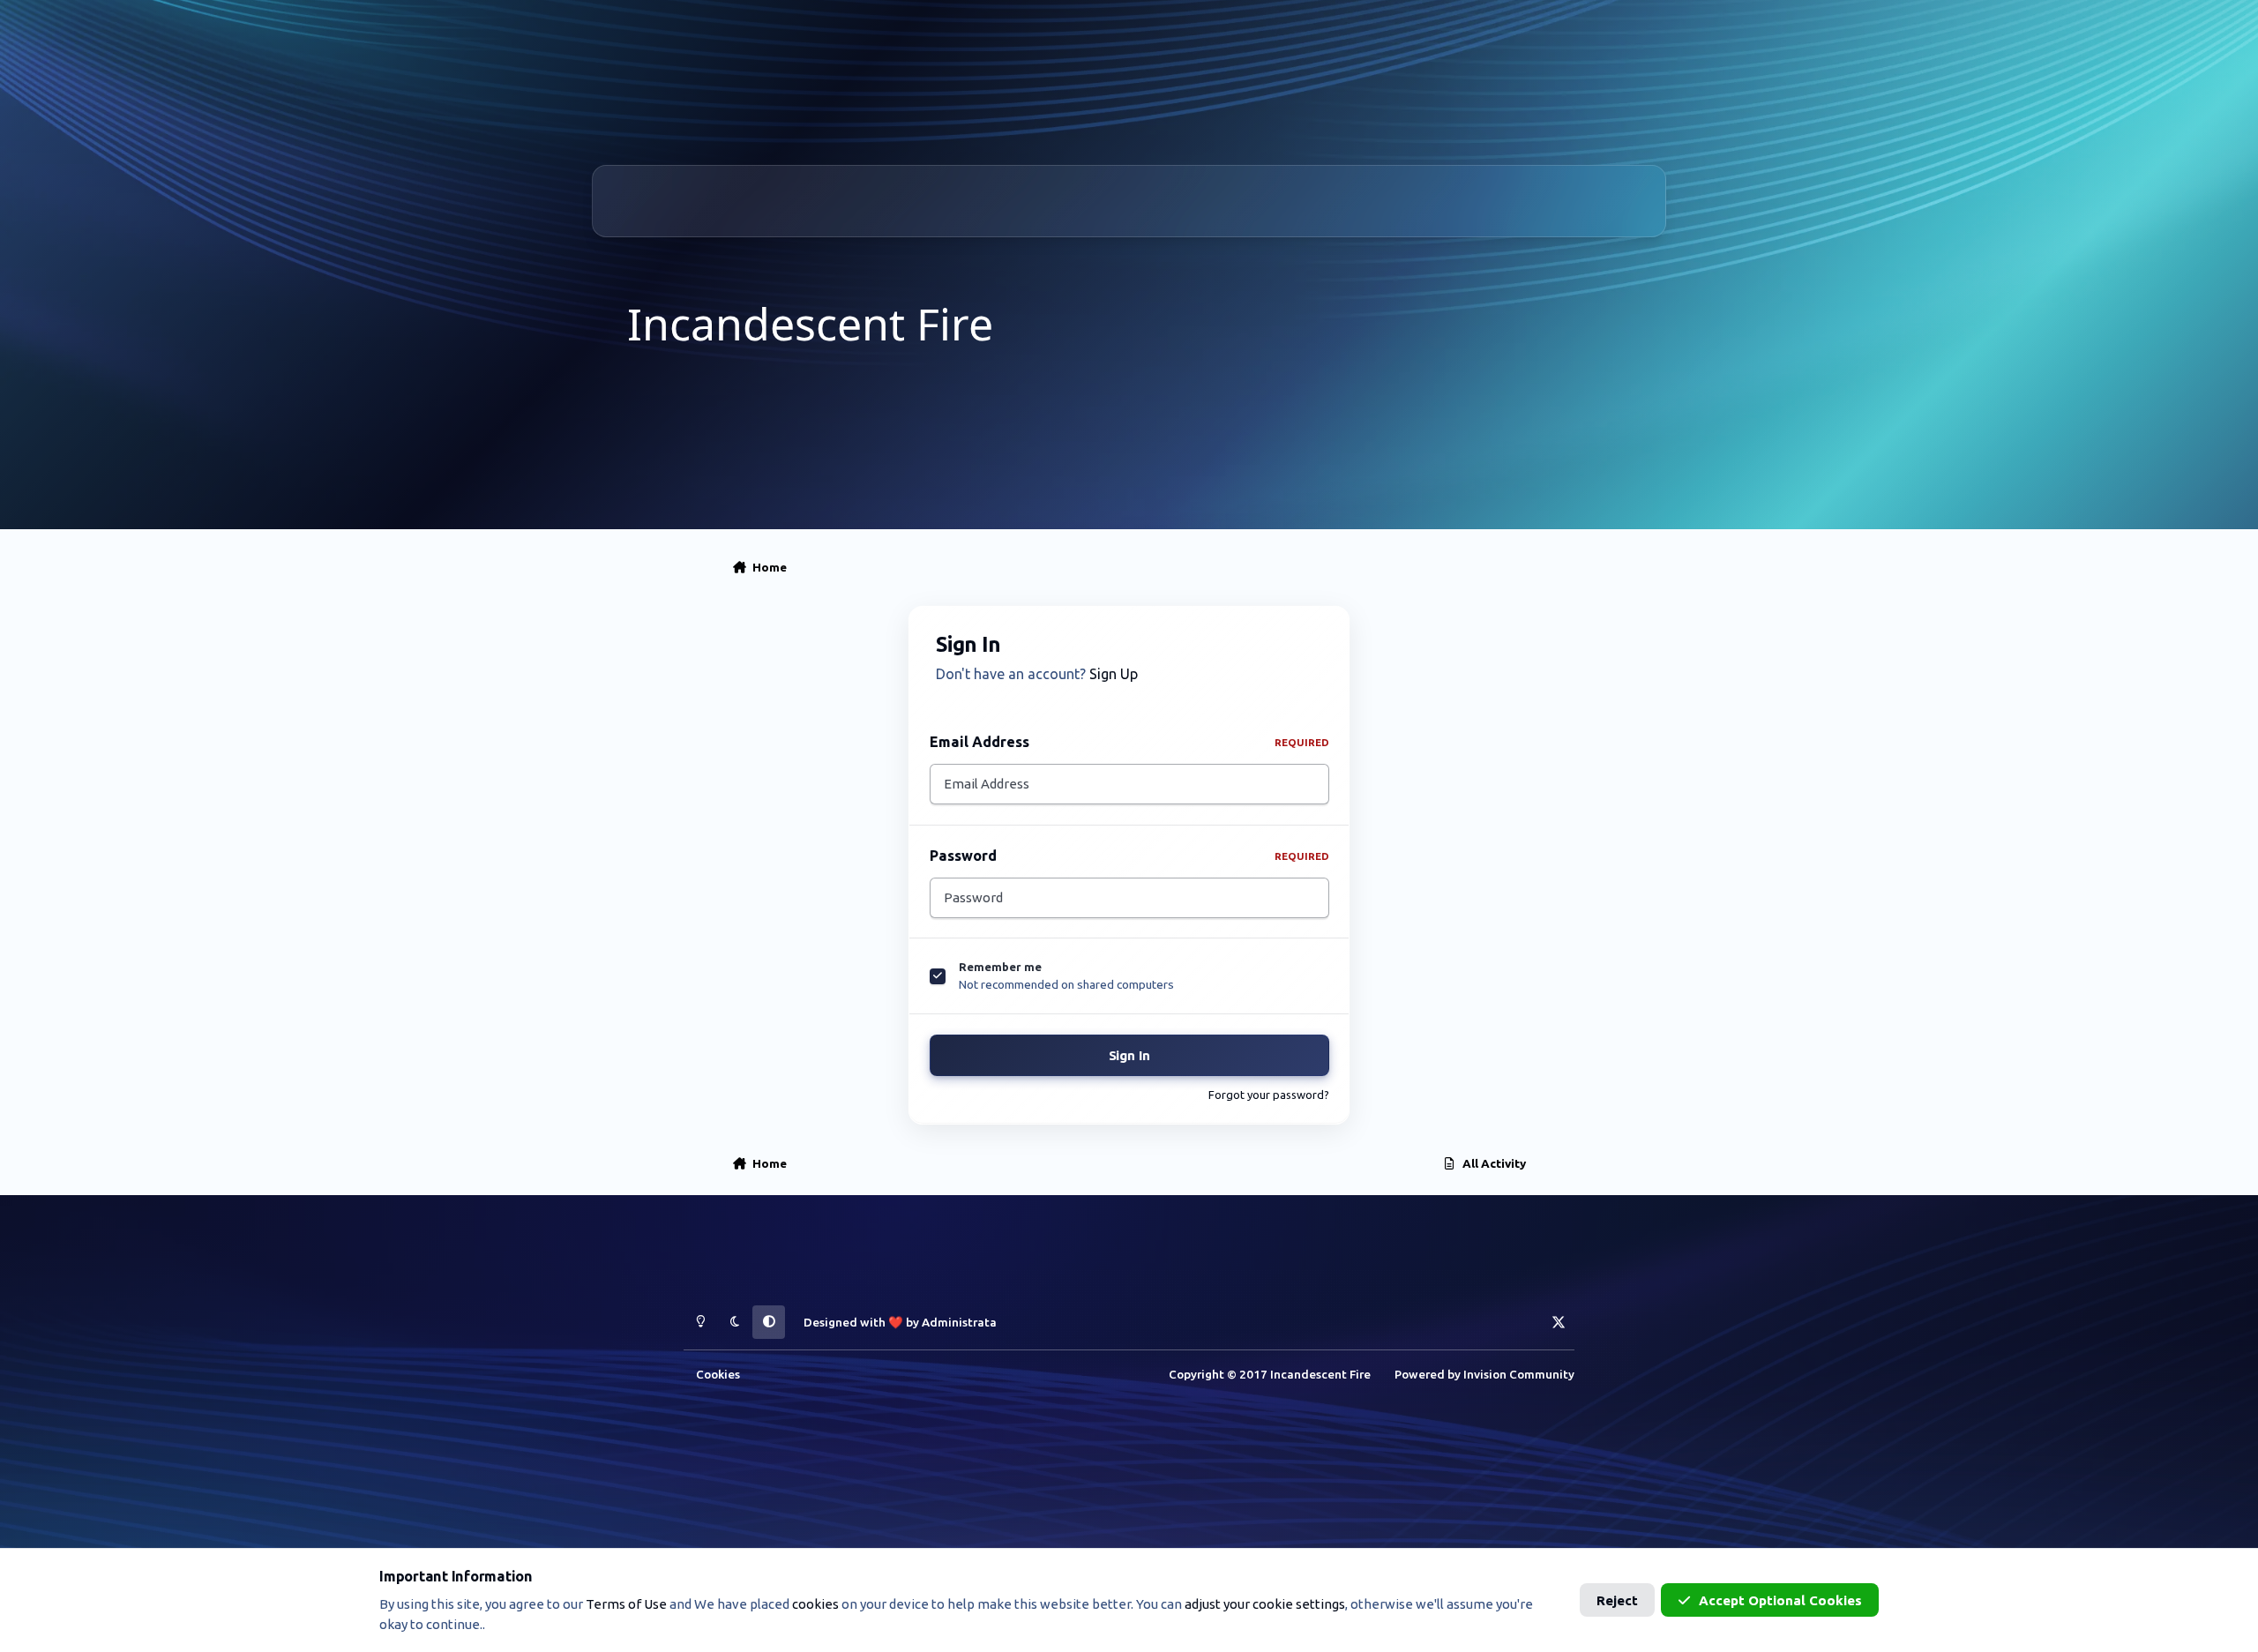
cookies (815, 1604)
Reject (1617, 1600)
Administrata (959, 1322)
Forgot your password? (1269, 1095)
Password (1129, 856)
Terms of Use (626, 1604)
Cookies (718, 1374)
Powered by (1484, 1374)
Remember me (1000, 967)
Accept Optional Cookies (1780, 1600)
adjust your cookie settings (1265, 1604)
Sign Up (1114, 674)
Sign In (1129, 1055)
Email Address (1129, 742)
